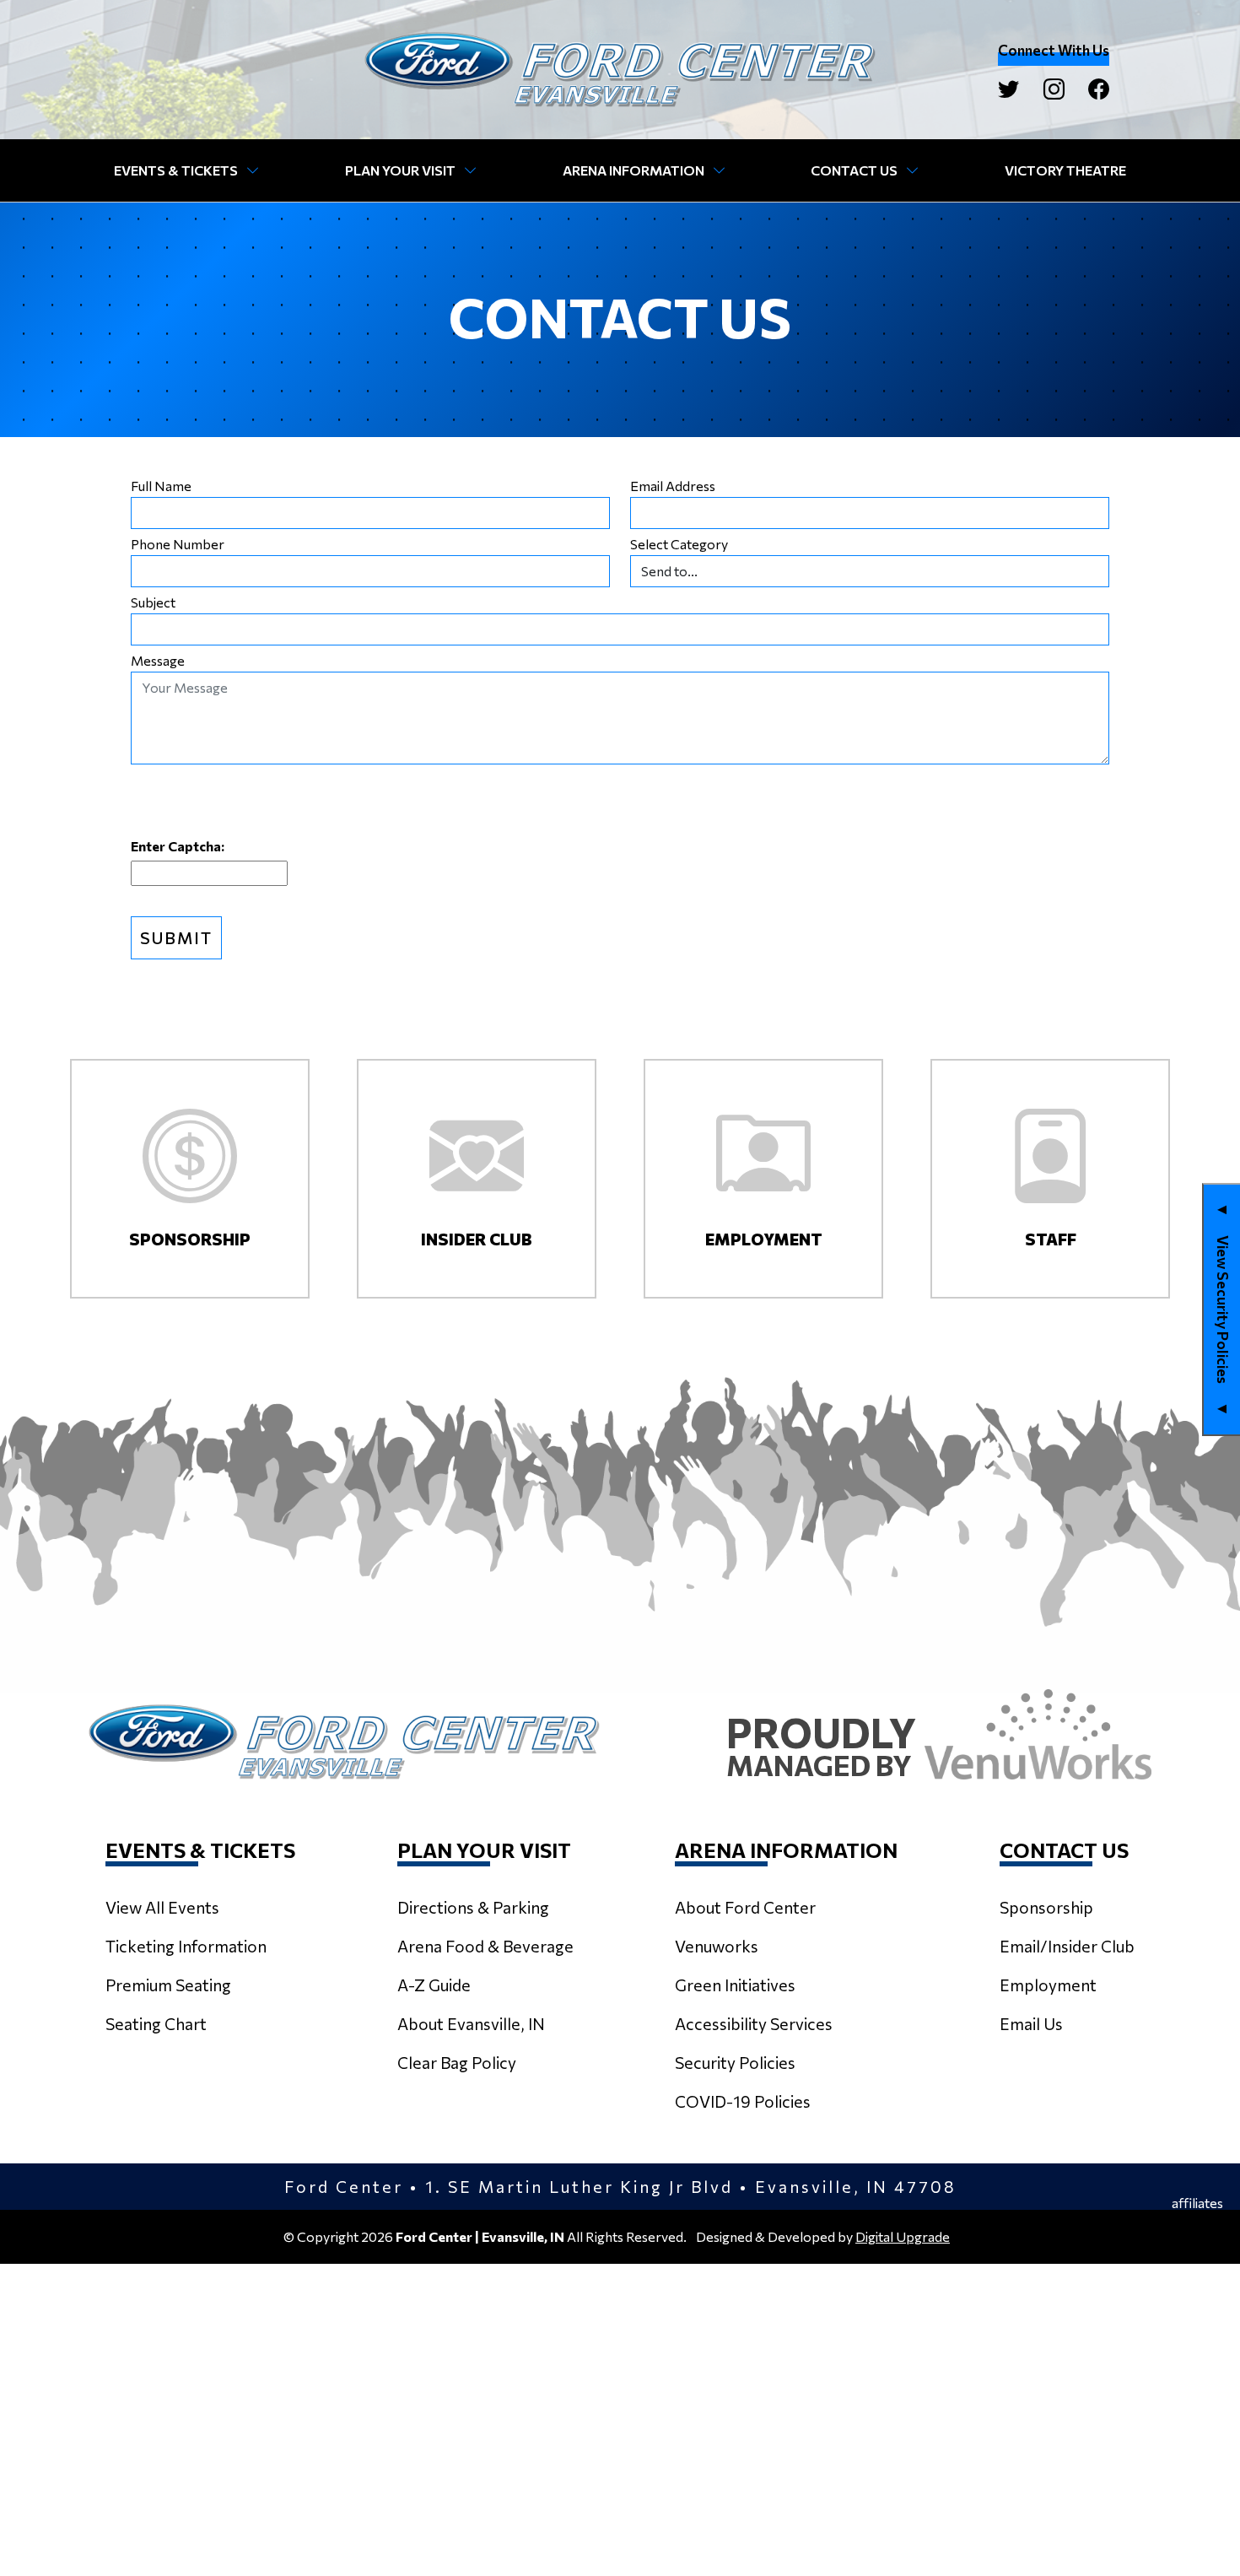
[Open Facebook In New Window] (1099, 89)
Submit (176, 937)
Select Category (679, 544)
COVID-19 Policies (743, 2101)
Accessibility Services (754, 2023)
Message (158, 661)
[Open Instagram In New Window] (1054, 89)
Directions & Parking (473, 1907)
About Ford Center (745, 1907)
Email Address (673, 486)
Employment (1048, 1985)
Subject (153, 602)
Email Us (1031, 2023)
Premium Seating (168, 1985)
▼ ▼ (1223, 1310)
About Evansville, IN (471, 2023)
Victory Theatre (1065, 170)
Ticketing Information (186, 1946)
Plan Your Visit (400, 170)
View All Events (162, 1907)
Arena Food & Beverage (485, 1946)
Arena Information (633, 170)
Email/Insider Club (1067, 1946)
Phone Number (178, 544)
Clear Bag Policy (457, 2062)
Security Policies (735, 2062)
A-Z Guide (434, 1985)
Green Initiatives (735, 1985)
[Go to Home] (620, 70)
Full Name (161, 486)
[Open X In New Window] (1008, 89)
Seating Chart (156, 2023)
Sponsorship (1046, 1907)
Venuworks (717, 1946)
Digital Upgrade (903, 2236)
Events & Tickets (176, 170)
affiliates (1197, 2203)
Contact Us (854, 170)
